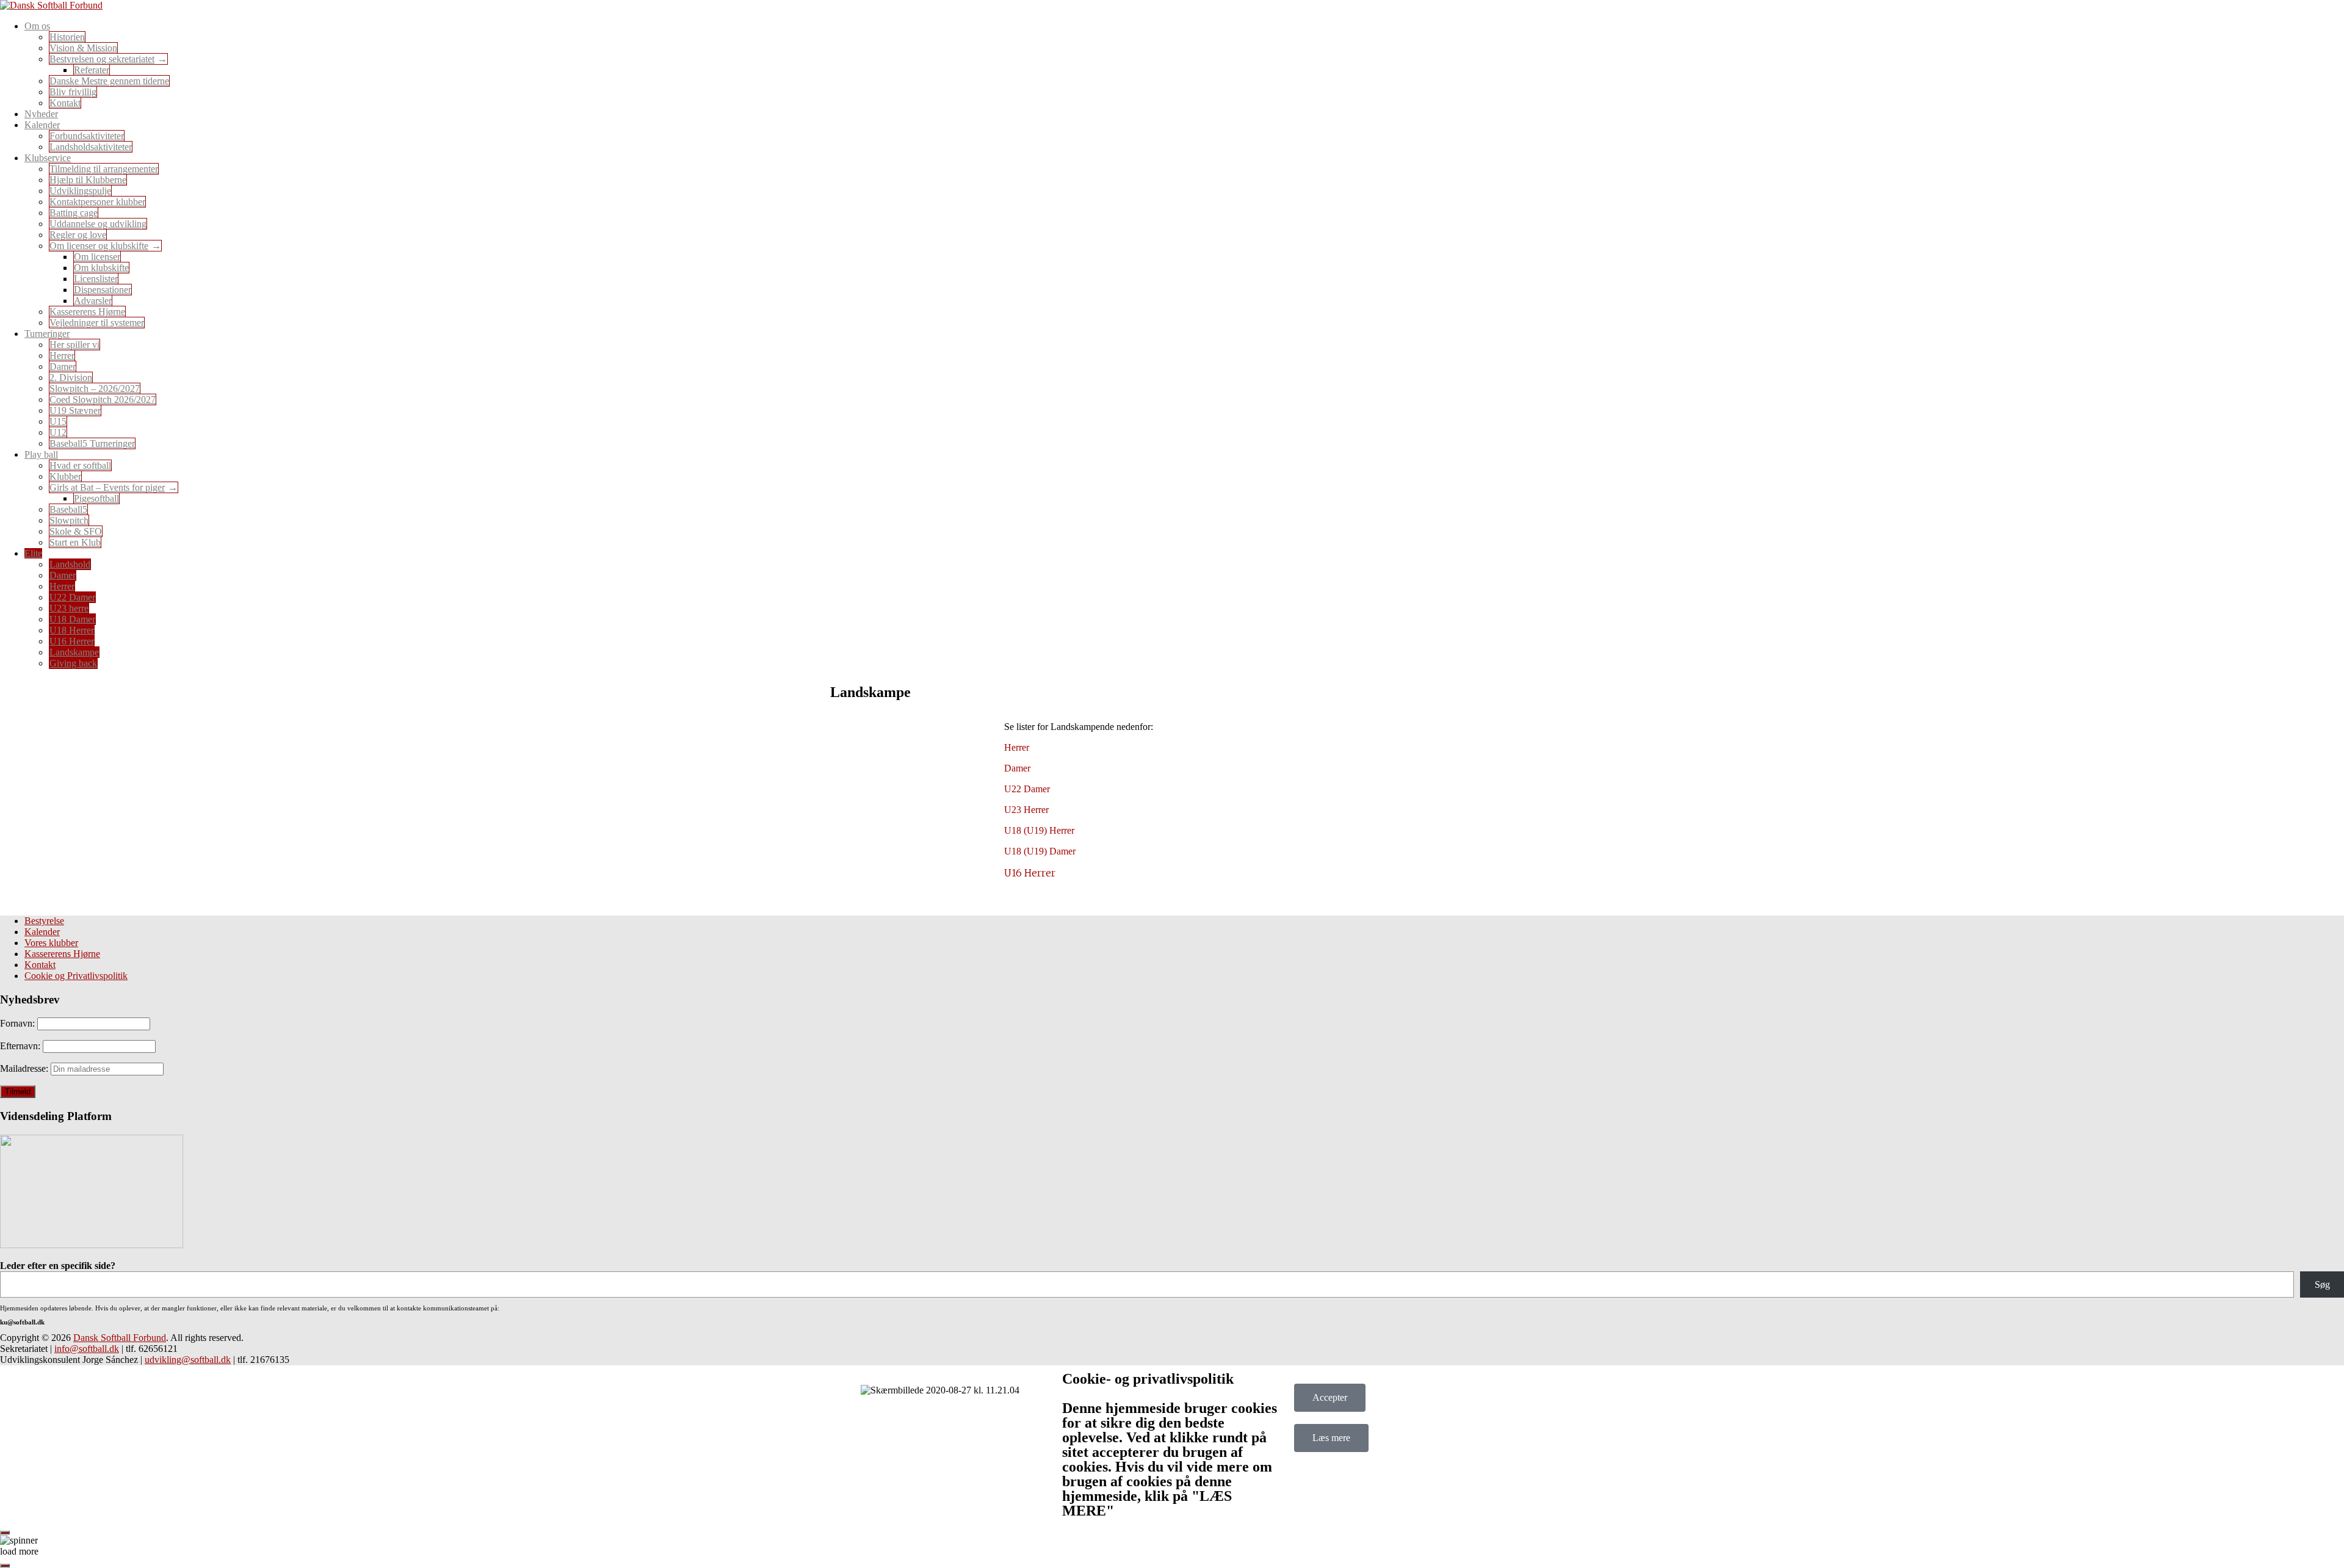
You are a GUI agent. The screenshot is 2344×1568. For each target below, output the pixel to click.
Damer (63, 367)
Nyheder (41, 114)
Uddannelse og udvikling (98, 224)
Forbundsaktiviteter (87, 136)
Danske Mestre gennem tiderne (109, 81)
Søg (2322, 1284)
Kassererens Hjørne (87, 312)
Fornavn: (19, 1023)
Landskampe (74, 652)
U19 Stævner (75, 410)
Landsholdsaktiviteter (91, 147)
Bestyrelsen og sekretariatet (102, 59)
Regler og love (78, 235)
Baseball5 (68, 509)
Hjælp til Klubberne (88, 180)
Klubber (65, 476)
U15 (58, 421)
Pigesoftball (96, 498)
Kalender (42, 932)
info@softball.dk (87, 1349)
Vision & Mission (83, 48)
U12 (58, 432)
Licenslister (96, 279)
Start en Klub (75, 542)
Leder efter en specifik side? (58, 1266)
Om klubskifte (101, 268)
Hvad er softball (80, 465)
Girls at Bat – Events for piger (107, 487)
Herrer (62, 356)
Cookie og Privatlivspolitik (76, 976)
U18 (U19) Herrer (1039, 830)
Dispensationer (103, 290)
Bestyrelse (44, 921)
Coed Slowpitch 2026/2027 (103, 399)
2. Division (71, 378)
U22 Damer (72, 597)
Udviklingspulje (80, 191)
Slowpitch (69, 520)
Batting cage (74, 213)
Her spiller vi (74, 345)
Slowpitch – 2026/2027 (95, 388)
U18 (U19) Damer (1040, 851)
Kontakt (65, 103)
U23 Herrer (1026, 810)
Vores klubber (51, 943)
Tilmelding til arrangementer (104, 169)
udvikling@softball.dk (188, 1360)
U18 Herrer (72, 630)
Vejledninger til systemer (97, 323)
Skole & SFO (76, 531)
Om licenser (97, 257)
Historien (67, 37)
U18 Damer (72, 619)
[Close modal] (5, 1533)
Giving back (73, 663)
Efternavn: (21, 1046)
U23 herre (69, 608)
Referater (92, 70)
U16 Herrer (72, 641)
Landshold (70, 564)
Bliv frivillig (73, 92)
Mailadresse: (25, 1068)
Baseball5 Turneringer (92, 443)
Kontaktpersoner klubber (97, 202)
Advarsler (93, 301)
